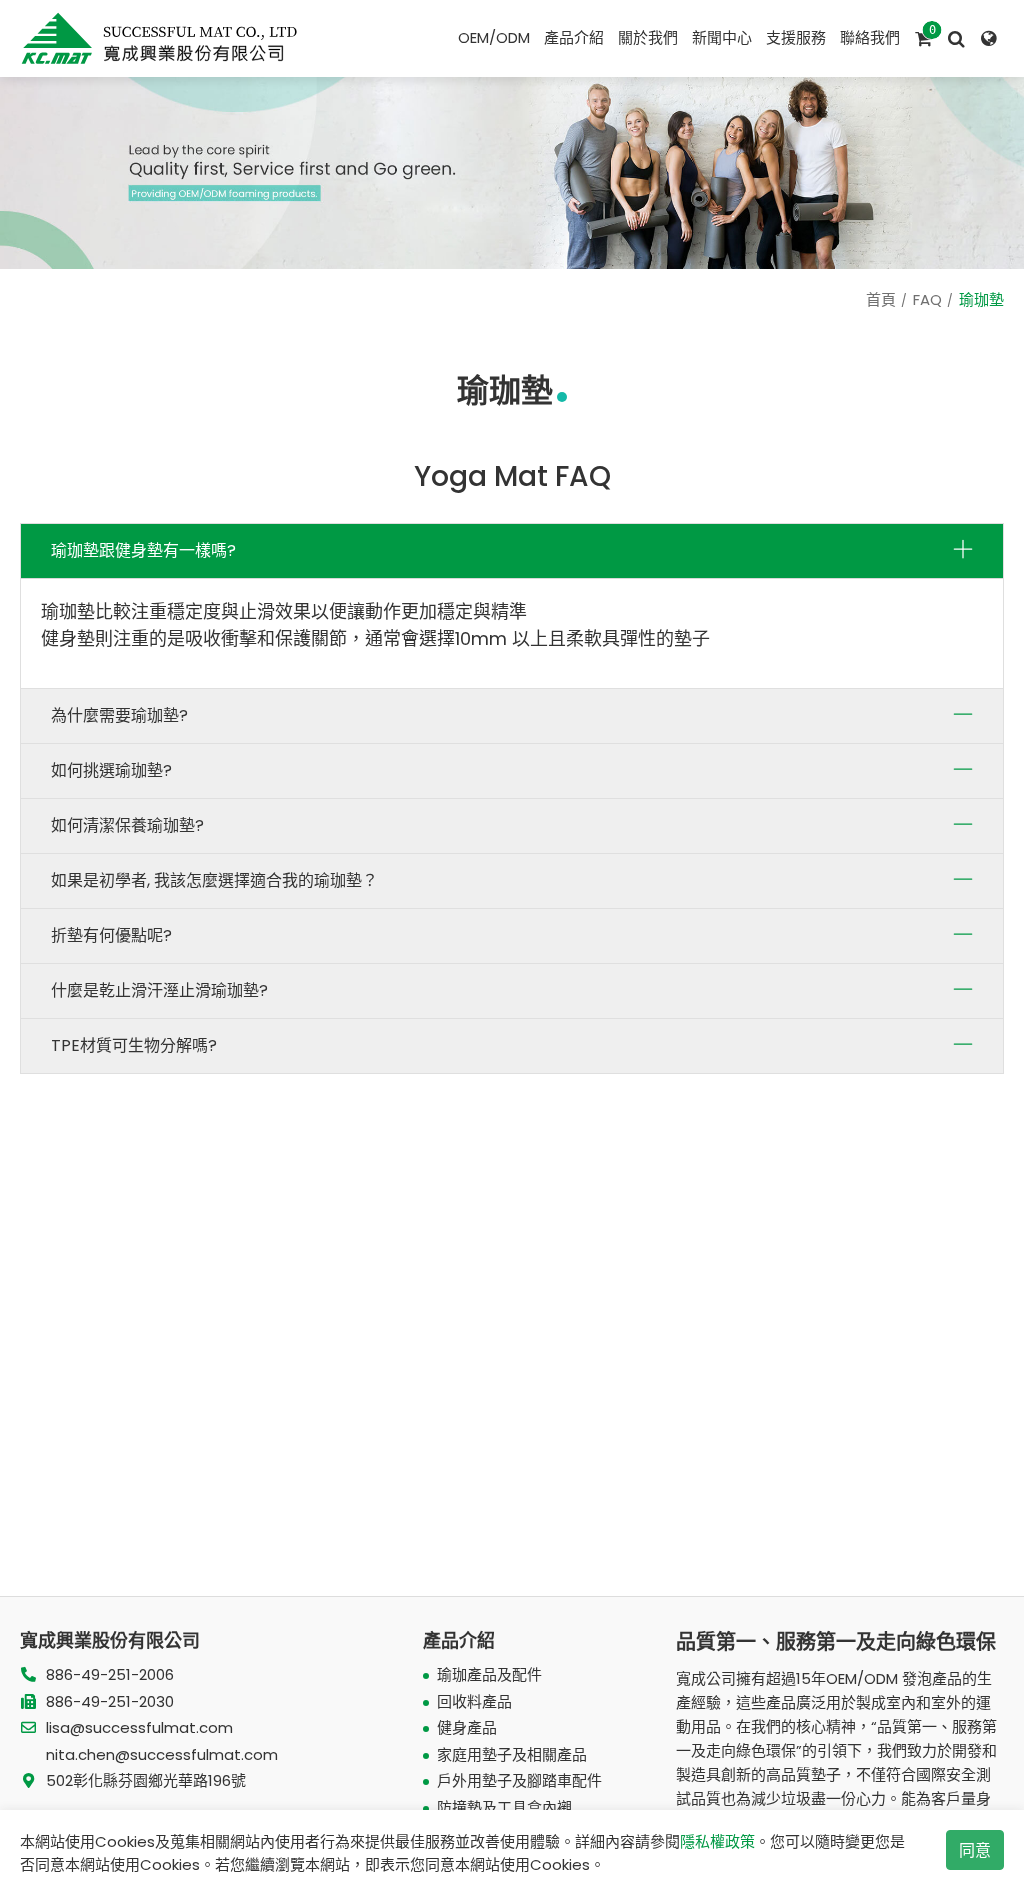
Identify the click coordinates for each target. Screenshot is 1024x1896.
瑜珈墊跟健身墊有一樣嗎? (143, 550)
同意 (975, 1850)
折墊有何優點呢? (111, 935)
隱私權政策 (717, 1841)
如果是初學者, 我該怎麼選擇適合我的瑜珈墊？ (214, 880)
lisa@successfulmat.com (139, 1727)
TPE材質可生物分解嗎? (134, 1045)
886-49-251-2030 (110, 1701)
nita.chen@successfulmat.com (162, 1754)
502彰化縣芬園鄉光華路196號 (146, 1780)
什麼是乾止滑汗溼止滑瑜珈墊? (159, 990)
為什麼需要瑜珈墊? (119, 715)
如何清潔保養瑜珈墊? (127, 825)
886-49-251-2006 (110, 1674)
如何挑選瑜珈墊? (111, 770)
